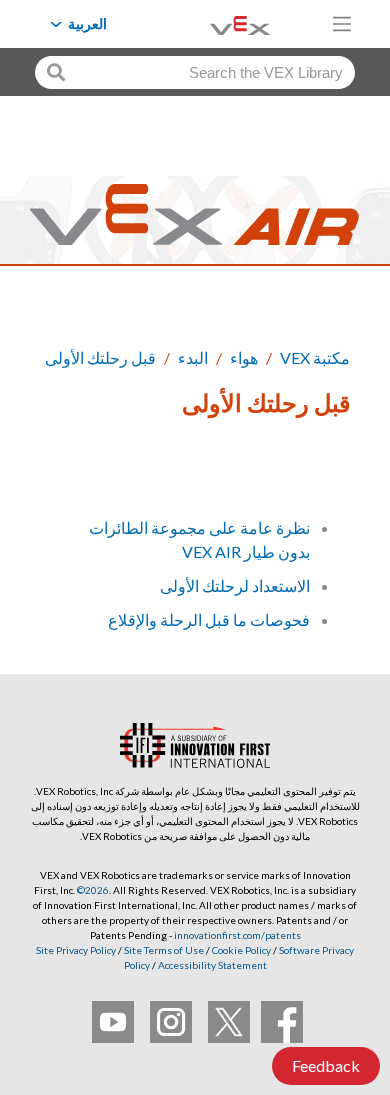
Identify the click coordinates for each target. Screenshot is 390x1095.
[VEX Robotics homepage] (215, 23)
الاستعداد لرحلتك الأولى (235, 585)
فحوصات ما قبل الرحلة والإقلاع (209, 619)
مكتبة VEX (315, 357)
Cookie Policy (241, 950)
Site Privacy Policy (76, 950)
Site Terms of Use (163, 950)
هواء (244, 357)
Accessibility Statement (212, 965)
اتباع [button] (324, 471)
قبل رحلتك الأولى (100, 357)
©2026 (93, 890)
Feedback (326, 1065)
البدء (193, 357)
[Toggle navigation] (342, 24)
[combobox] (195, 72)
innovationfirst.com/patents (237, 935)
